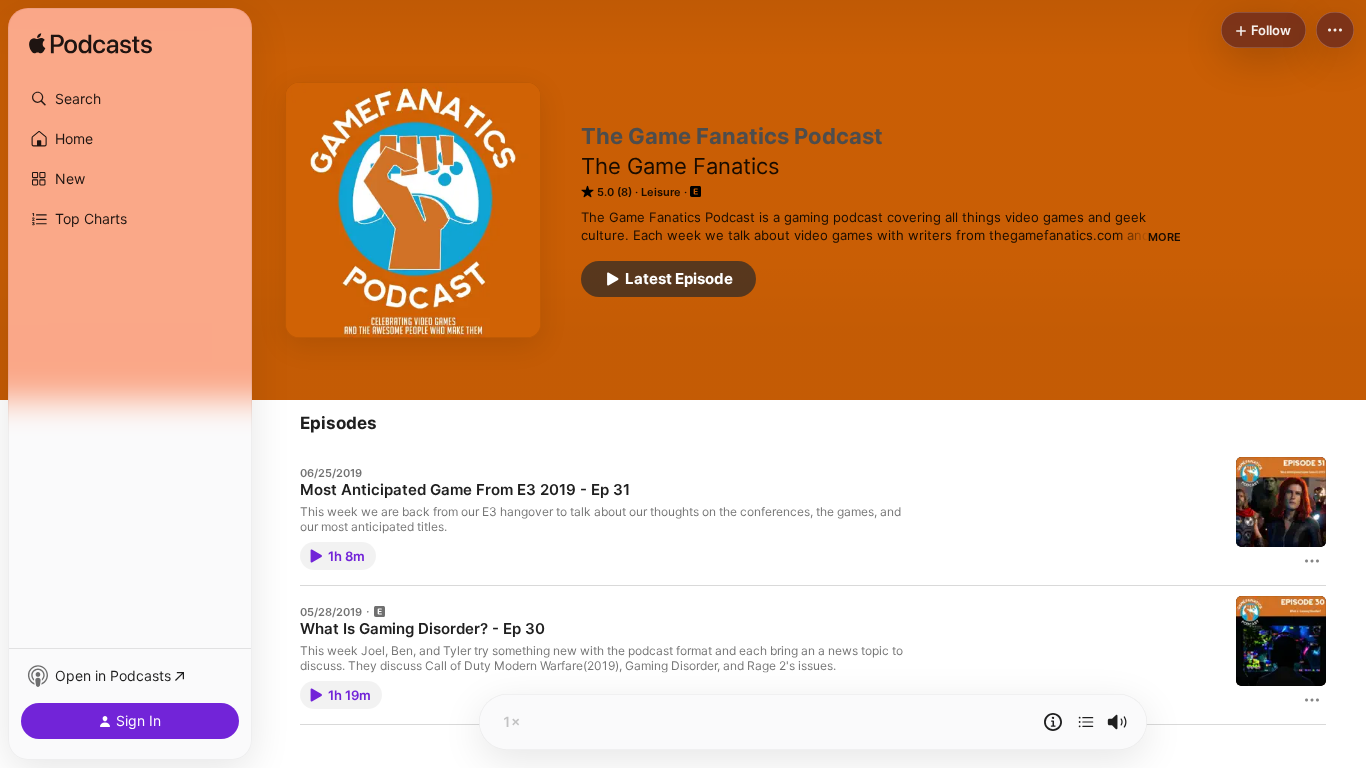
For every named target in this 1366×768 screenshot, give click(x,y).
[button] (130, 99)
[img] (90, 45)
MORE (1164, 237)
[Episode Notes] (1053, 722)
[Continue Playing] (1086, 722)
